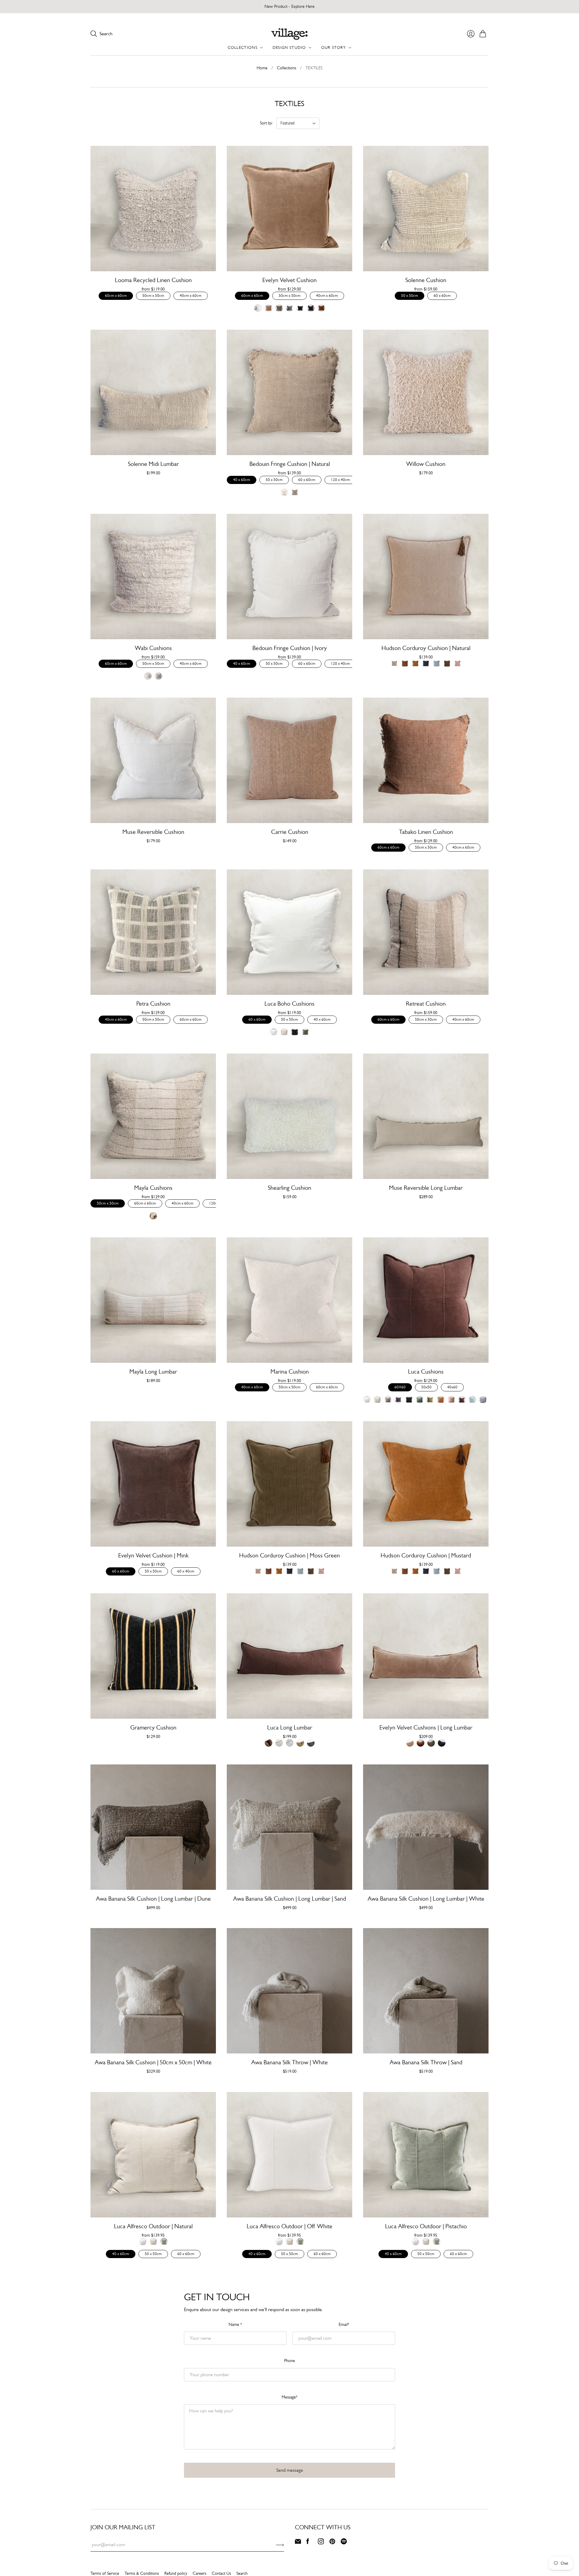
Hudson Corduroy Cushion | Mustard (426, 1555)
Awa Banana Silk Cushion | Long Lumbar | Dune (153, 1899)
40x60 (452, 1387)
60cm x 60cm (116, 295)
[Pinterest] (332, 2543)
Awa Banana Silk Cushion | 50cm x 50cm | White (153, 2062)
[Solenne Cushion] (426, 209)
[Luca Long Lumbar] (289, 1656)
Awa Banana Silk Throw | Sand (426, 2062)
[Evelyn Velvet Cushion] (289, 209)
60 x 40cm (186, 1571)
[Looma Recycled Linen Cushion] (153, 209)
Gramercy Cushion (153, 1728)
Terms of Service (105, 2573)
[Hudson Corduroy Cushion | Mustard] (426, 1484)
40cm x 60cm (191, 295)
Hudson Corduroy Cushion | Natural (426, 648)
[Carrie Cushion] (289, 760)
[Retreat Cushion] (426, 932)
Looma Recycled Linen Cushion (153, 280)
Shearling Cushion (289, 1188)
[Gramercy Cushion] (153, 1656)
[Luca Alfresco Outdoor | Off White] (289, 2155)
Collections (286, 68)
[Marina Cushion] (289, 1300)
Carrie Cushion (290, 832)
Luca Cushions (426, 1372)
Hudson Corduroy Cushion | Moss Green (289, 1555)
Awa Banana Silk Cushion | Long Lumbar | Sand (289, 1899)
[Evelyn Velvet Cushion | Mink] (153, 1484)
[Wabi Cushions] (153, 576)
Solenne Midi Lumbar (153, 464)
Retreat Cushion (426, 1004)
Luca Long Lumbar (290, 1728)
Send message (290, 2470)
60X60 (400, 1387)
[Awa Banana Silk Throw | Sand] (426, 1991)
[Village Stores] (289, 34)
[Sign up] (280, 2545)
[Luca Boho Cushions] (289, 932)
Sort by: (266, 123)
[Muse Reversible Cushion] (153, 760)
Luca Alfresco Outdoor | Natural (153, 2226)
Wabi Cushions (153, 648)
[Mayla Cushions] (153, 1116)
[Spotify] (344, 2543)
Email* (344, 2324)
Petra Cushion (153, 1004)
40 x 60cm (242, 480)
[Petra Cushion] (153, 932)
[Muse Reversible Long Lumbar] (426, 1116)
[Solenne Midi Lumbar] (153, 392)
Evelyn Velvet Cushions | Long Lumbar (426, 1728)
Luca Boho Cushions (289, 1004)
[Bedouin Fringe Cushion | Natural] (289, 392)
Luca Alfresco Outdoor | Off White (289, 2226)
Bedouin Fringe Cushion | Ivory (290, 648)
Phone (289, 2361)
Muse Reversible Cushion (153, 832)
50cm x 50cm (153, 295)
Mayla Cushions (153, 1188)
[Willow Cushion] (426, 392)
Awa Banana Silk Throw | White (289, 2062)
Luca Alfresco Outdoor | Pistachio (426, 2226)
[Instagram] (321, 2543)
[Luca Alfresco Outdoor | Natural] (153, 2155)
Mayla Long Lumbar (153, 1372)
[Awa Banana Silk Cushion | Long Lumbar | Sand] (289, 1827)
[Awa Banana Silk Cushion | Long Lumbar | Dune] (153, 1827)
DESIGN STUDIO (289, 47)
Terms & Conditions (142, 2573)
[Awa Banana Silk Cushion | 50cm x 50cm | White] (153, 1991)
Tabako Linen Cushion (426, 832)
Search (242, 2573)
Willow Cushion (426, 464)
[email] (298, 2543)
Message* (289, 2397)
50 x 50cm (410, 295)
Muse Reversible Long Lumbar (426, 1188)
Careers (199, 2573)
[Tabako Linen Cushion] (426, 760)
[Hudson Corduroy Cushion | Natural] (426, 576)
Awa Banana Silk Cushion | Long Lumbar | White (426, 1899)
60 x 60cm (442, 295)
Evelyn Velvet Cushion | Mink (153, 1555)
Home (262, 68)
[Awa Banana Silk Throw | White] (289, 1991)
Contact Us (221, 2573)
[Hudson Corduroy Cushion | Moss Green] (289, 1484)
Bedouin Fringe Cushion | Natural (290, 464)
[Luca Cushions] (426, 1300)
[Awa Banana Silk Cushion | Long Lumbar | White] (426, 1827)
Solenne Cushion (426, 280)
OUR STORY (334, 47)
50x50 (426, 1387)
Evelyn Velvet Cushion (289, 280)
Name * (235, 2324)
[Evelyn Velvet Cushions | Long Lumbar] (426, 1656)
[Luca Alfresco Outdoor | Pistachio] (426, 2155)
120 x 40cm (340, 480)
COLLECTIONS (243, 47)
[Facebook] (308, 2543)
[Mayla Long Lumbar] (153, 1300)
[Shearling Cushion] (289, 1116)
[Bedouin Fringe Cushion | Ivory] (289, 576)
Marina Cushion (290, 1372)
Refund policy (176, 2573)
